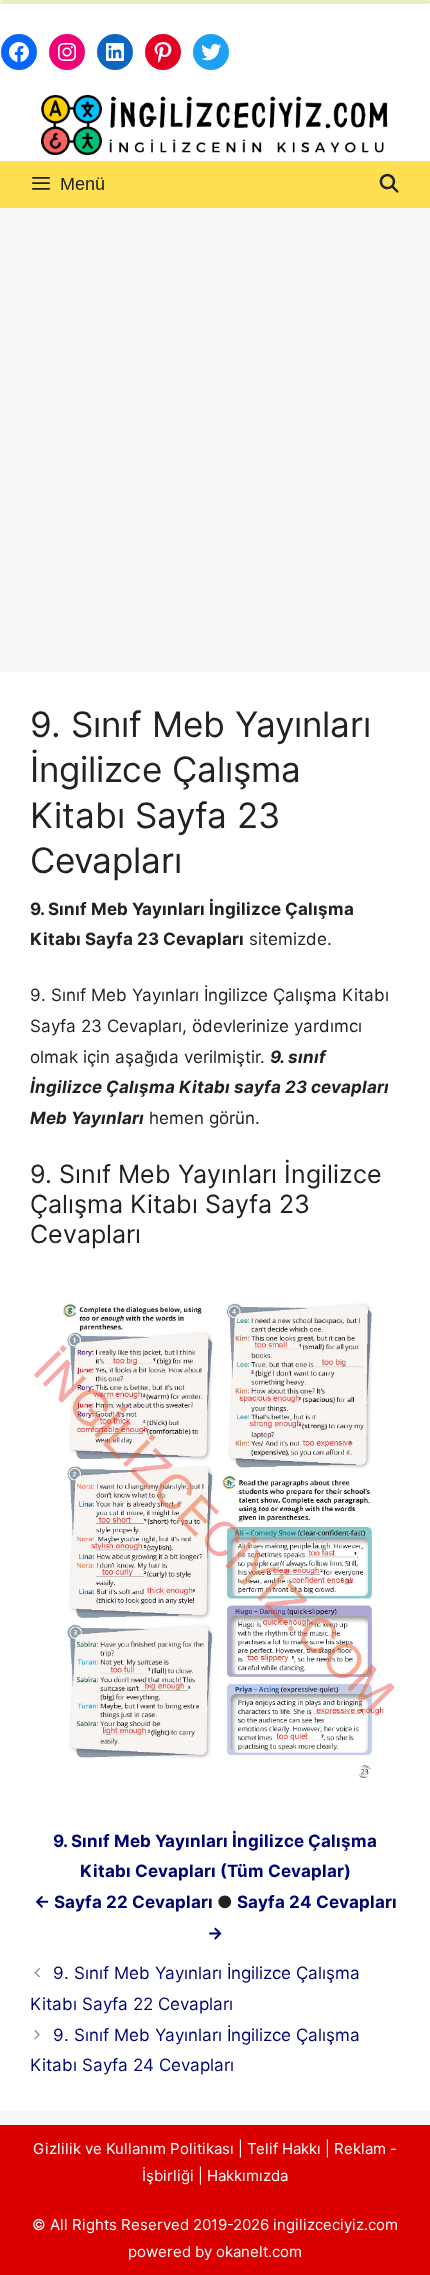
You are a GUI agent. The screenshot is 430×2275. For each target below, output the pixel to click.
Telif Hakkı (284, 2148)
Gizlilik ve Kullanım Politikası (133, 2148)
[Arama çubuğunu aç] (389, 184)
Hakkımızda (247, 2175)
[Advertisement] (215, 433)
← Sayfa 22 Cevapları (123, 1902)
